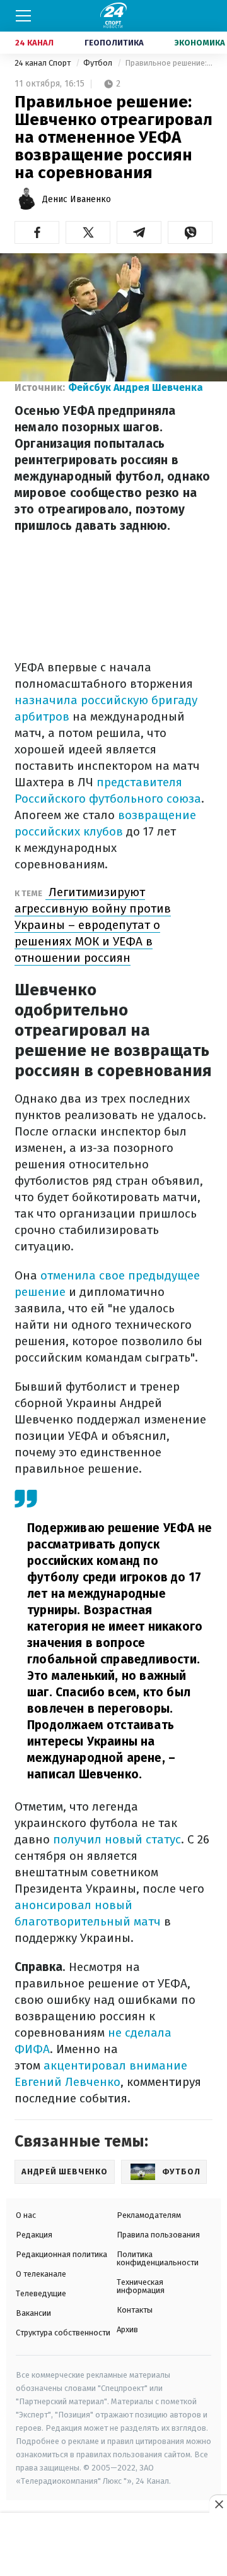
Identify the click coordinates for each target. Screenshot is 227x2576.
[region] (113, 2545)
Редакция (34, 2235)
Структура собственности (63, 2333)
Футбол (99, 63)
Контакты (135, 2310)
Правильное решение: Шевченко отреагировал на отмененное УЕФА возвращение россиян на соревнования (169, 63)
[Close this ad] (218, 2504)
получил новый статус (115, 1839)
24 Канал (34, 43)
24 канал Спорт (44, 63)
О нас (26, 2215)
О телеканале (41, 2274)
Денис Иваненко (77, 199)
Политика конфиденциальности (158, 2258)
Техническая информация (141, 2286)
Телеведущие (41, 2293)
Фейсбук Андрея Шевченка (136, 387)
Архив (127, 2329)
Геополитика (114, 43)
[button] (37, 232)
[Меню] (23, 16)
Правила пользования (158, 2235)
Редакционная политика (61, 2254)
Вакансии (33, 2313)
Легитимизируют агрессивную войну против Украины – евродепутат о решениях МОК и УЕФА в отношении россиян (93, 925)
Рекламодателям (149, 2215)
